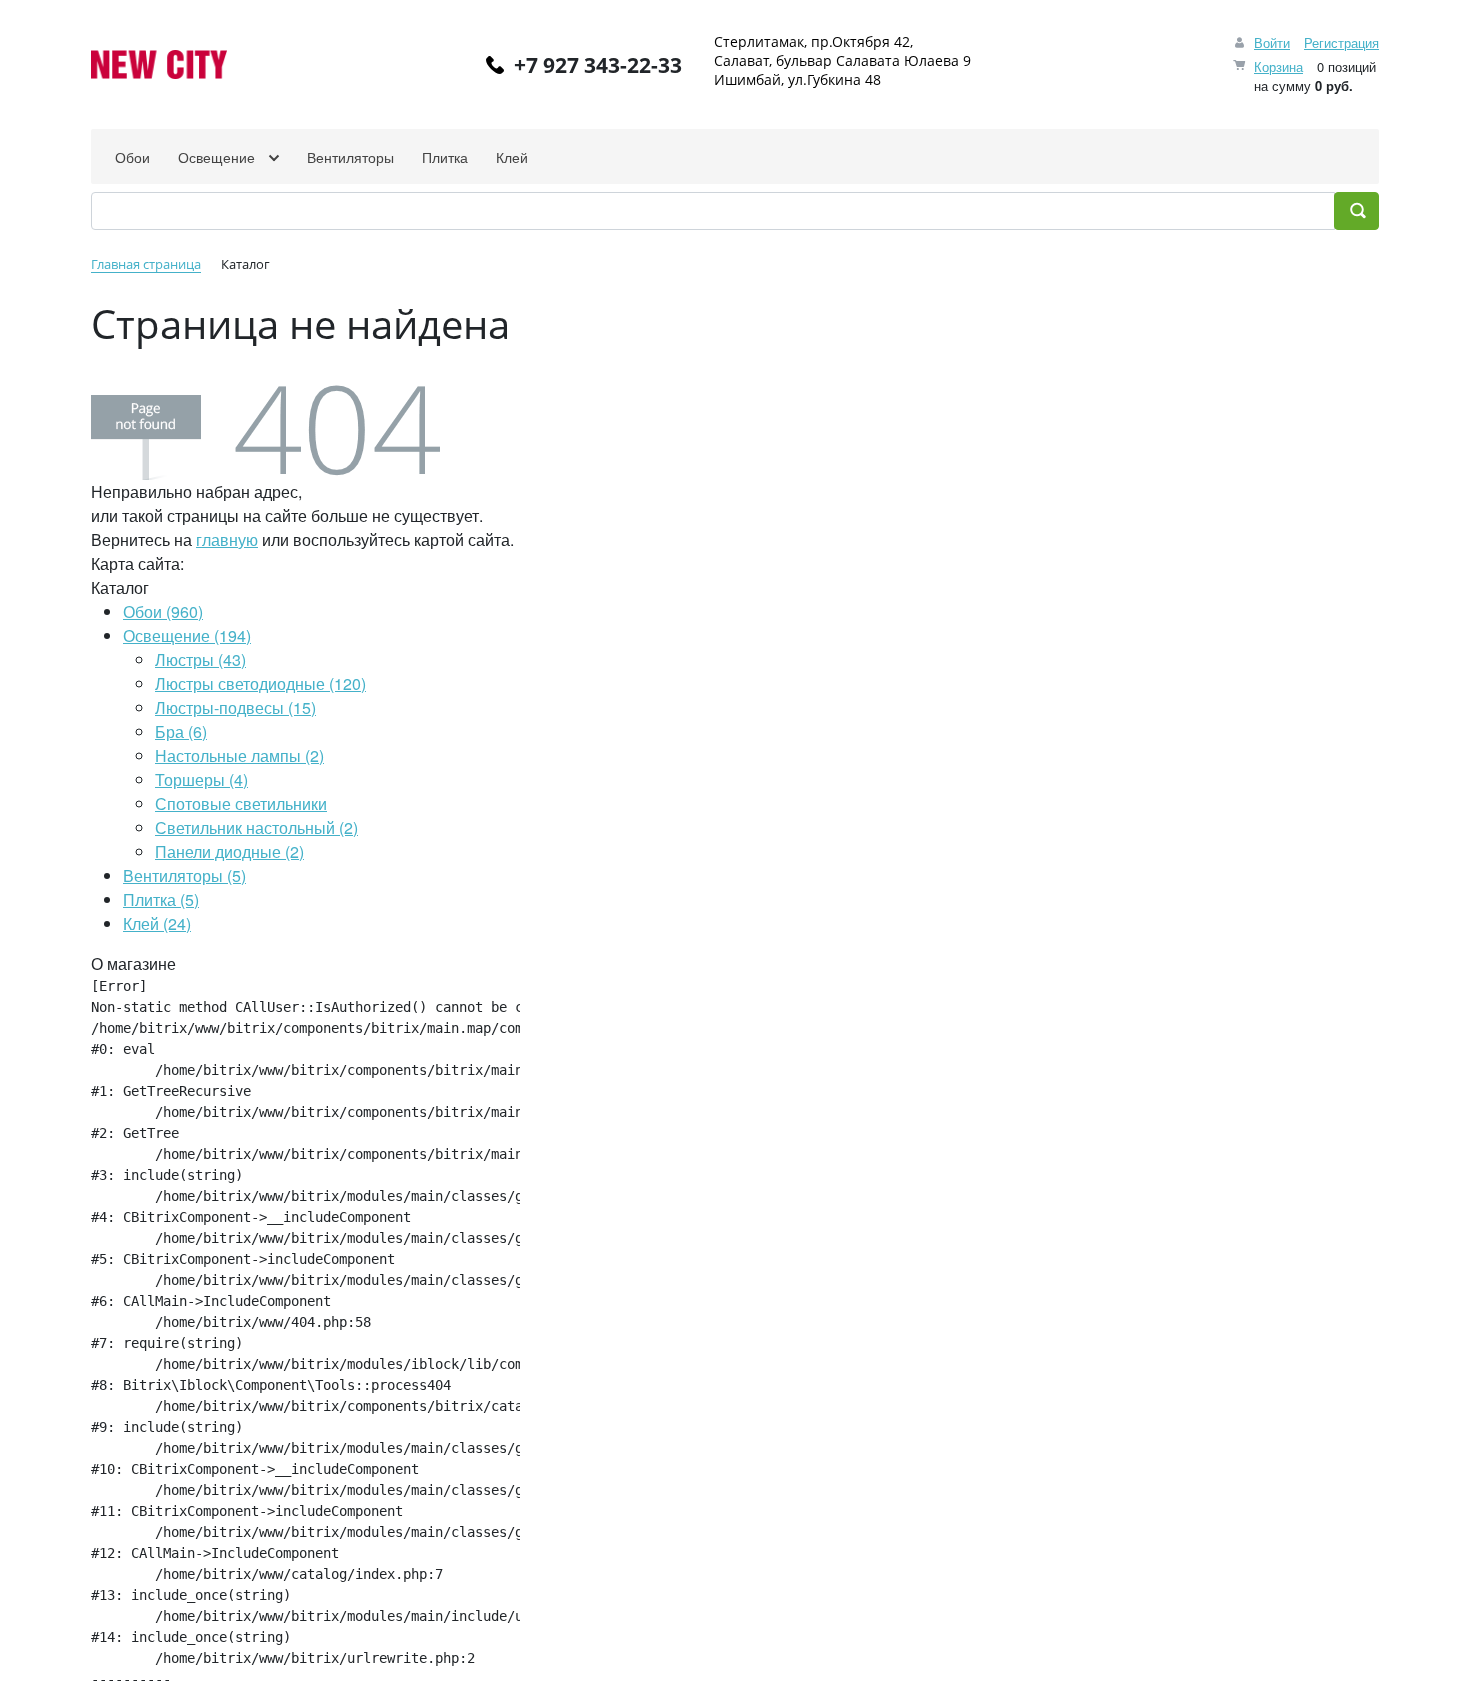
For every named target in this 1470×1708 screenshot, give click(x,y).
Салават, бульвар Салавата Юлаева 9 (842, 60)
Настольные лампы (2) (239, 755)
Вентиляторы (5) (184, 875)
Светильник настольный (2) (256, 827)
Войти (1272, 42)
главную (227, 539)
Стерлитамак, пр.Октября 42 (812, 41)
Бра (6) (181, 731)
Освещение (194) (187, 635)
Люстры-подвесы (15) (235, 707)
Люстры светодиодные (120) (260, 683)
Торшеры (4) (201, 779)
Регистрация (1341, 42)
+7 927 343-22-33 (598, 65)
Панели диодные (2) (229, 851)
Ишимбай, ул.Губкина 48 (797, 79)
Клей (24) (157, 923)
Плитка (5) (161, 899)
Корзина (1278, 66)
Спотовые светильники (241, 803)
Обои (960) (163, 611)
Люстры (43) (200, 659)
